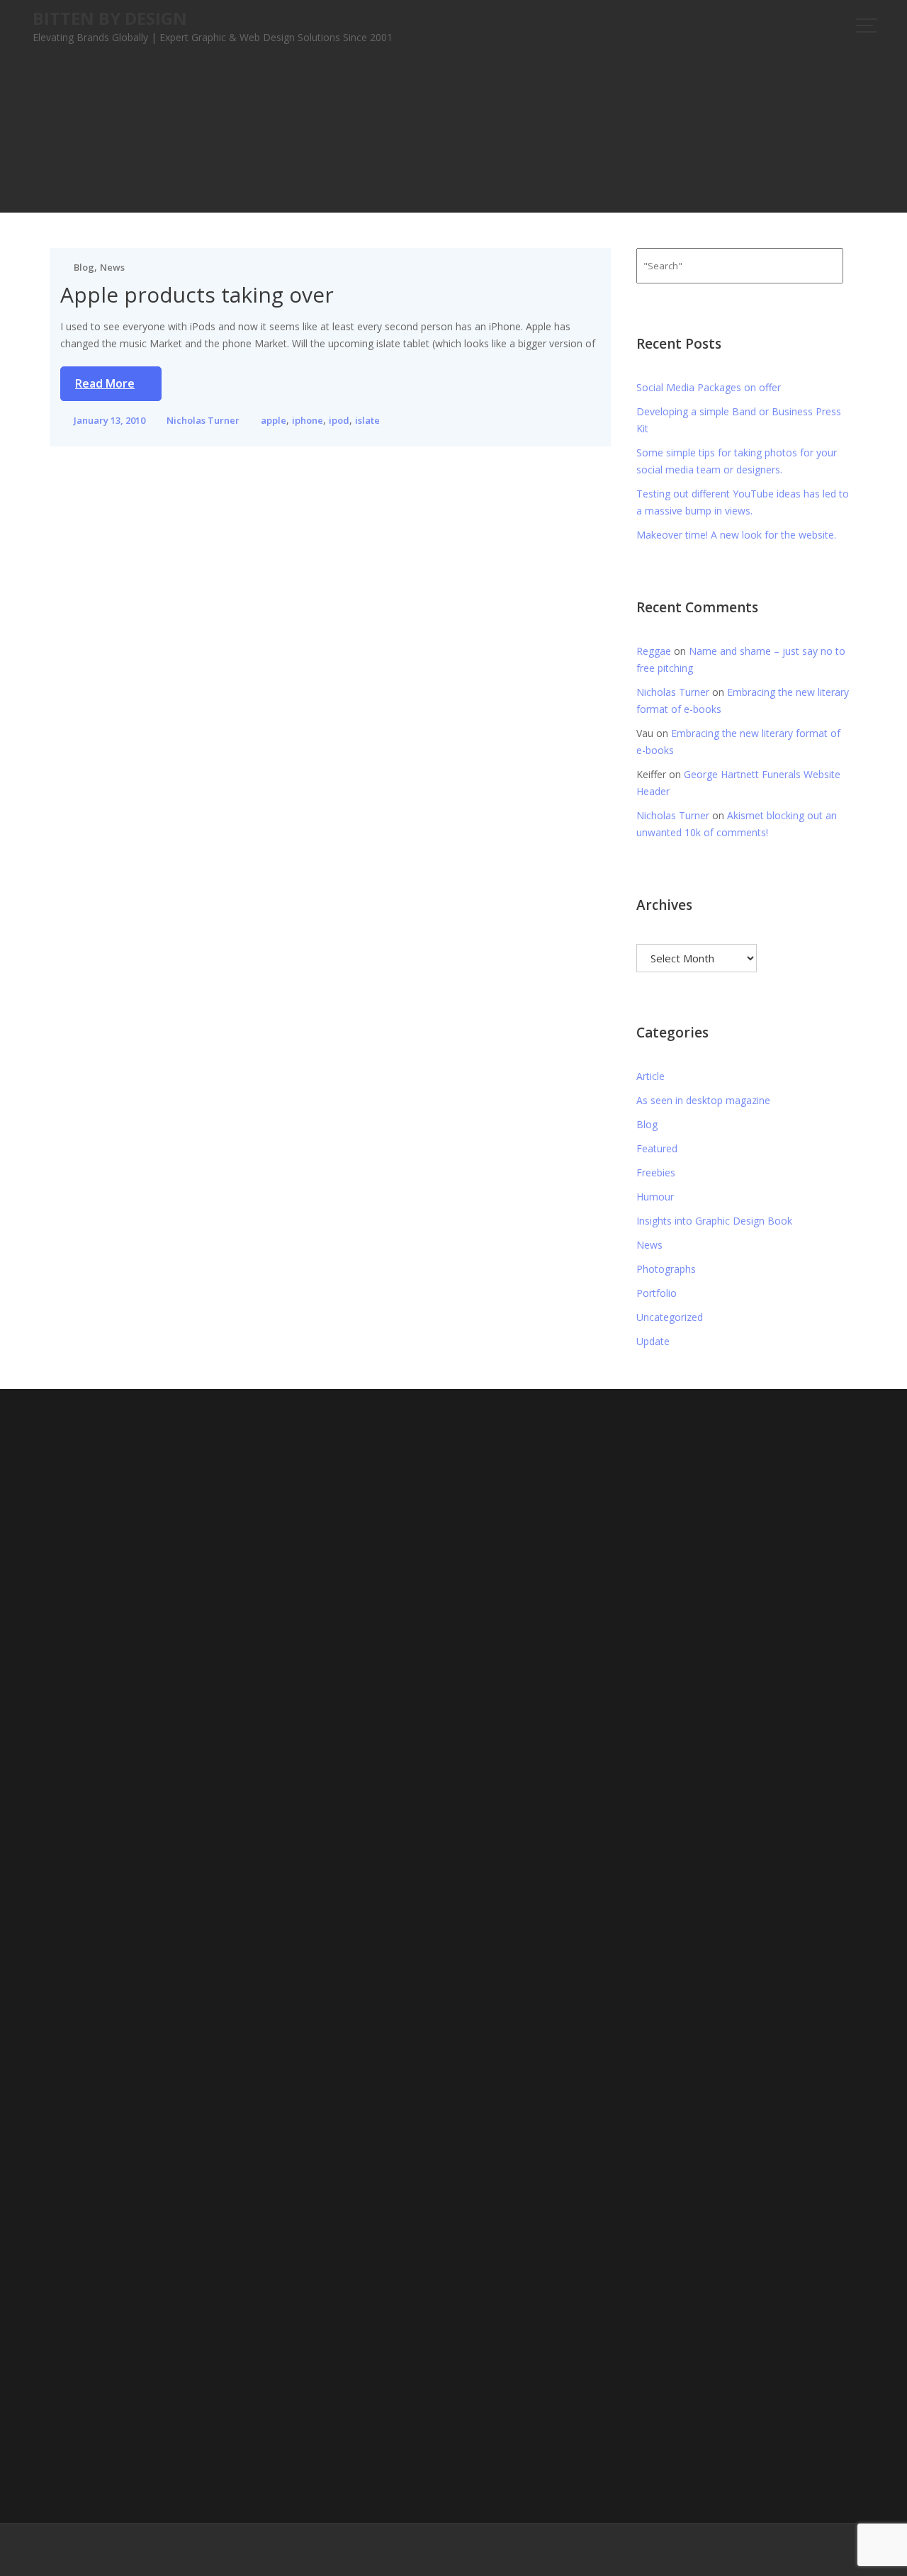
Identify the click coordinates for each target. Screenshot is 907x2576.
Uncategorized (670, 1317)
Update (653, 1341)
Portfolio (657, 1293)
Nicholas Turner (203, 420)
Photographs (666, 1269)
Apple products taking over (197, 294)
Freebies (656, 1172)
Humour (655, 1197)
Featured (657, 1148)
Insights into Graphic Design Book (714, 1221)
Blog (84, 267)
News (112, 267)
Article (650, 1076)
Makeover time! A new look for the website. (736, 535)
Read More (105, 383)
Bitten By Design (110, 18)
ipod (339, 420)
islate (367, 420)
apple (274, 420)
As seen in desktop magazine (703, 1100)
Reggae (654, 651)
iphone (308, 420)
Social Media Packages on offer (709, 387)
